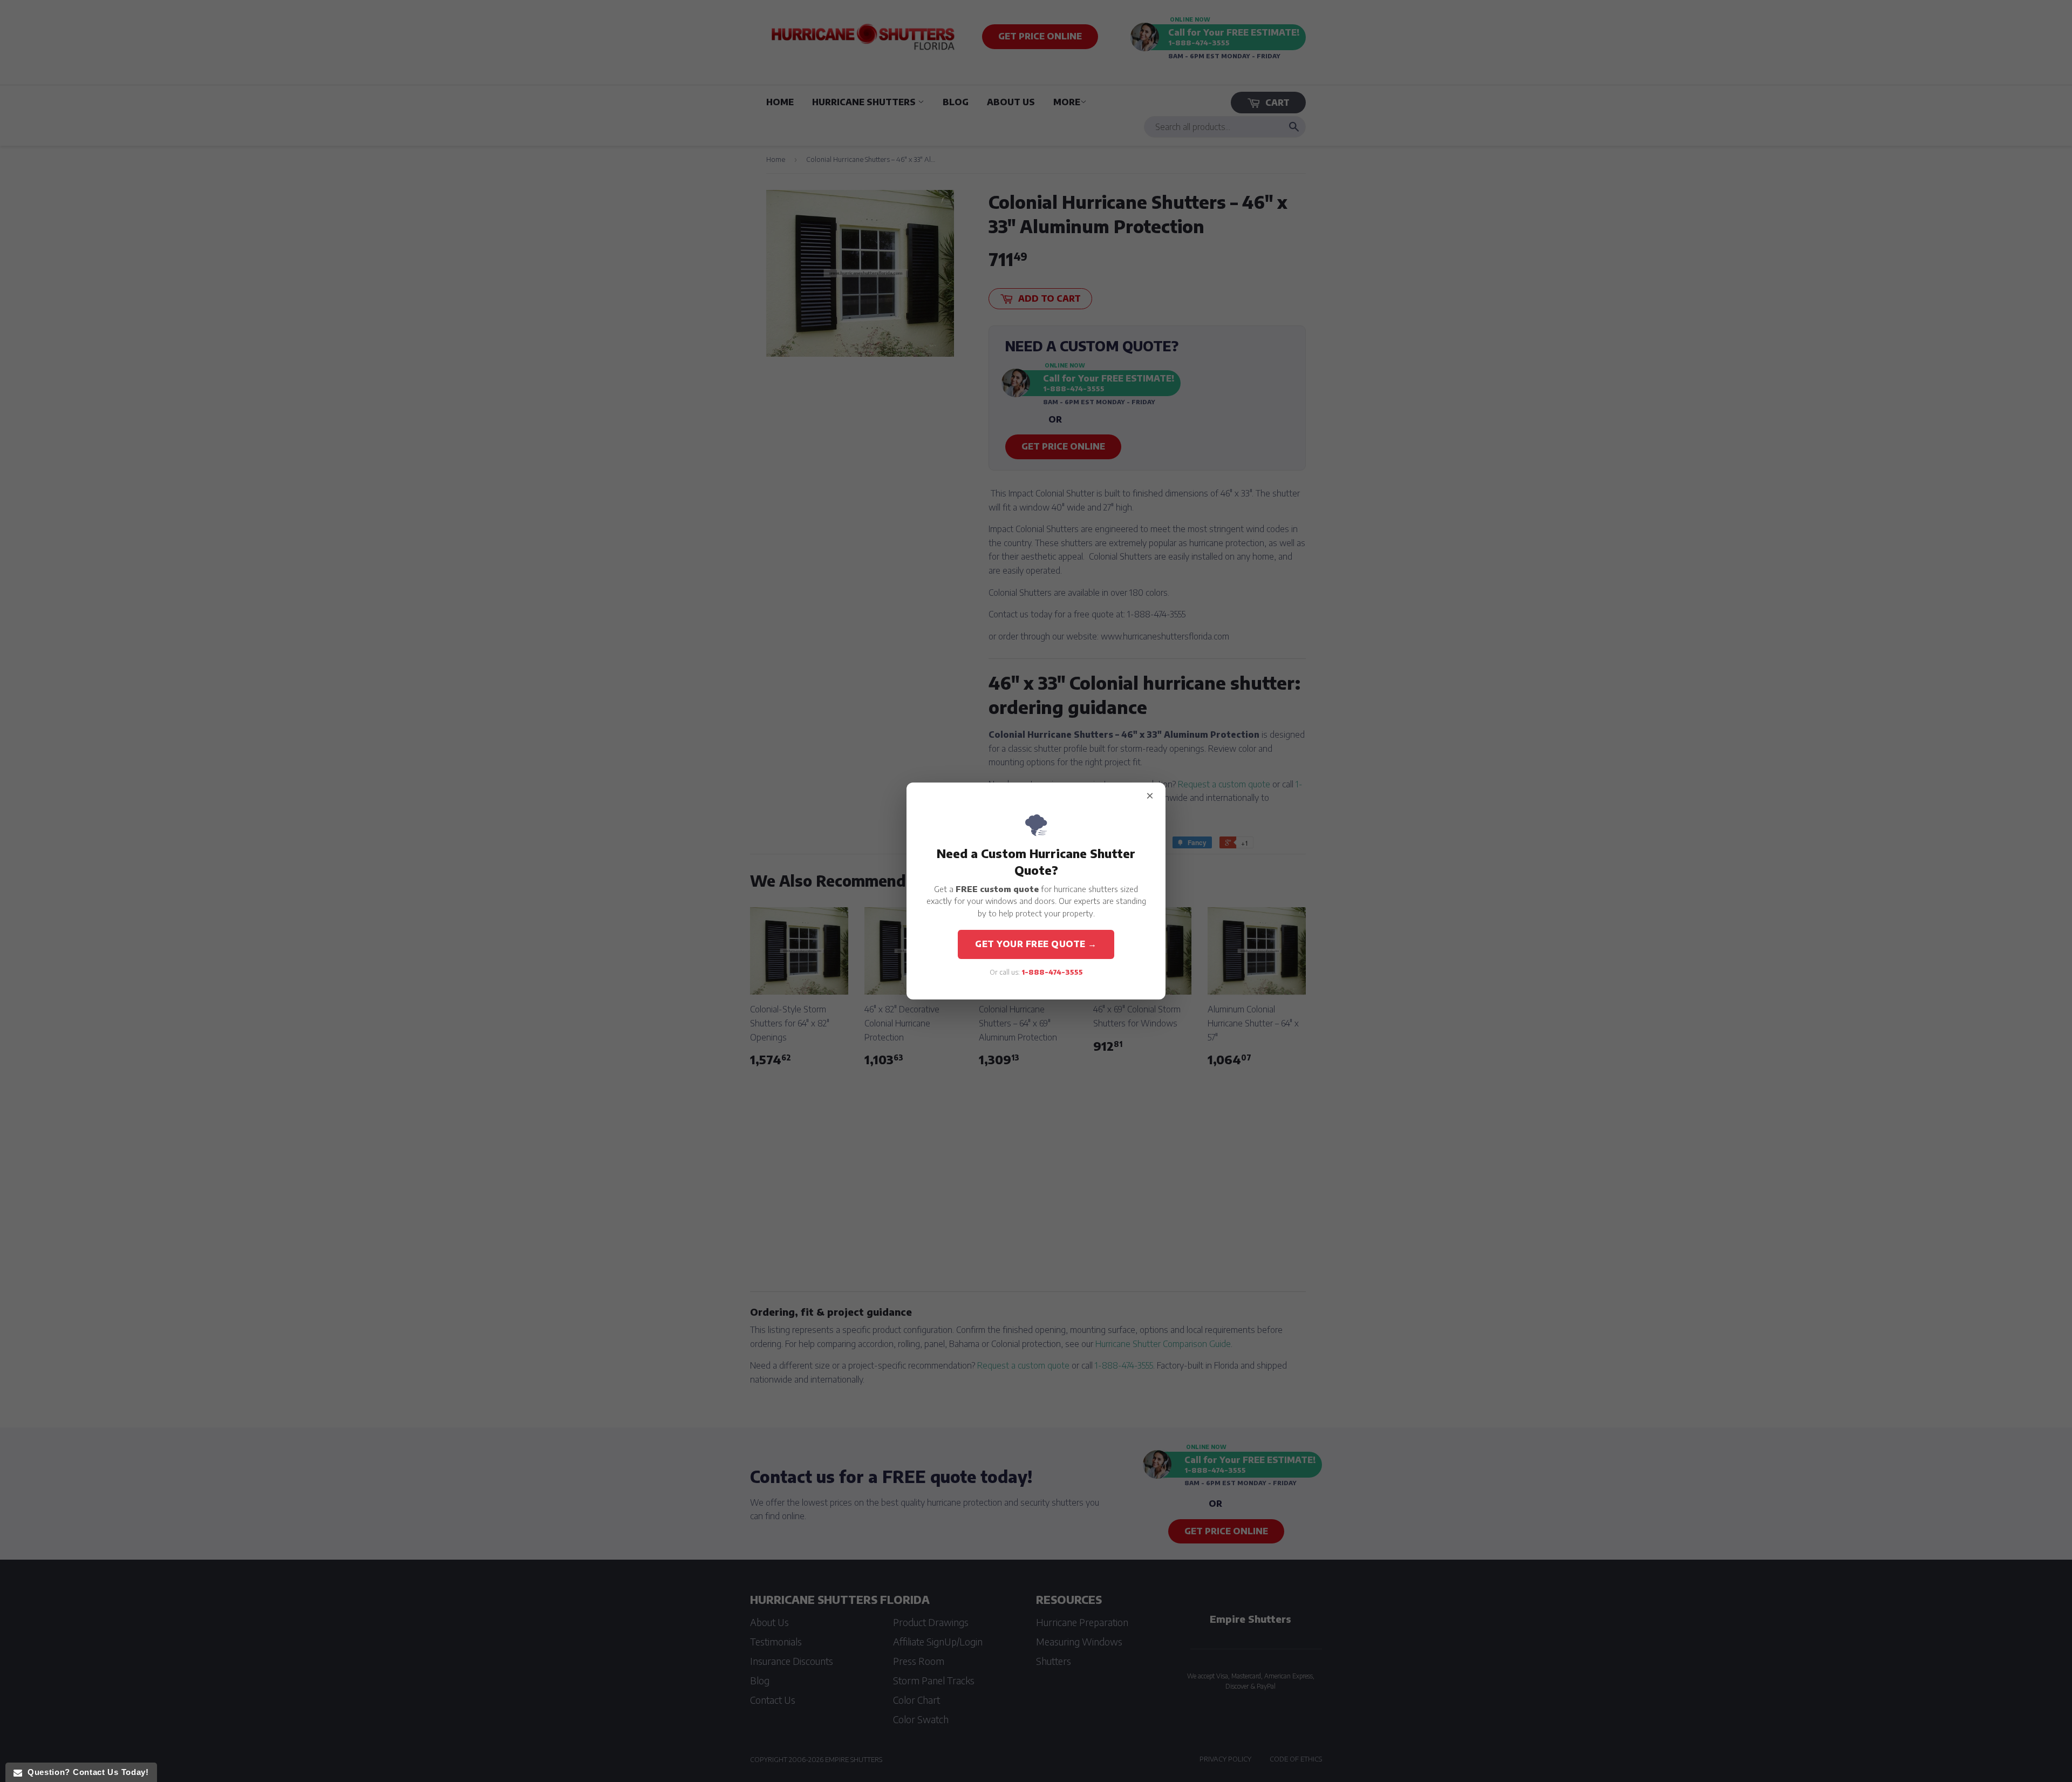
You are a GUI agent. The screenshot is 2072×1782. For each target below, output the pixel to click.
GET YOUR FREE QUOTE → (1036, 944)
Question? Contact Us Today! (85, 1772)
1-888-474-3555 (1052, 972)
